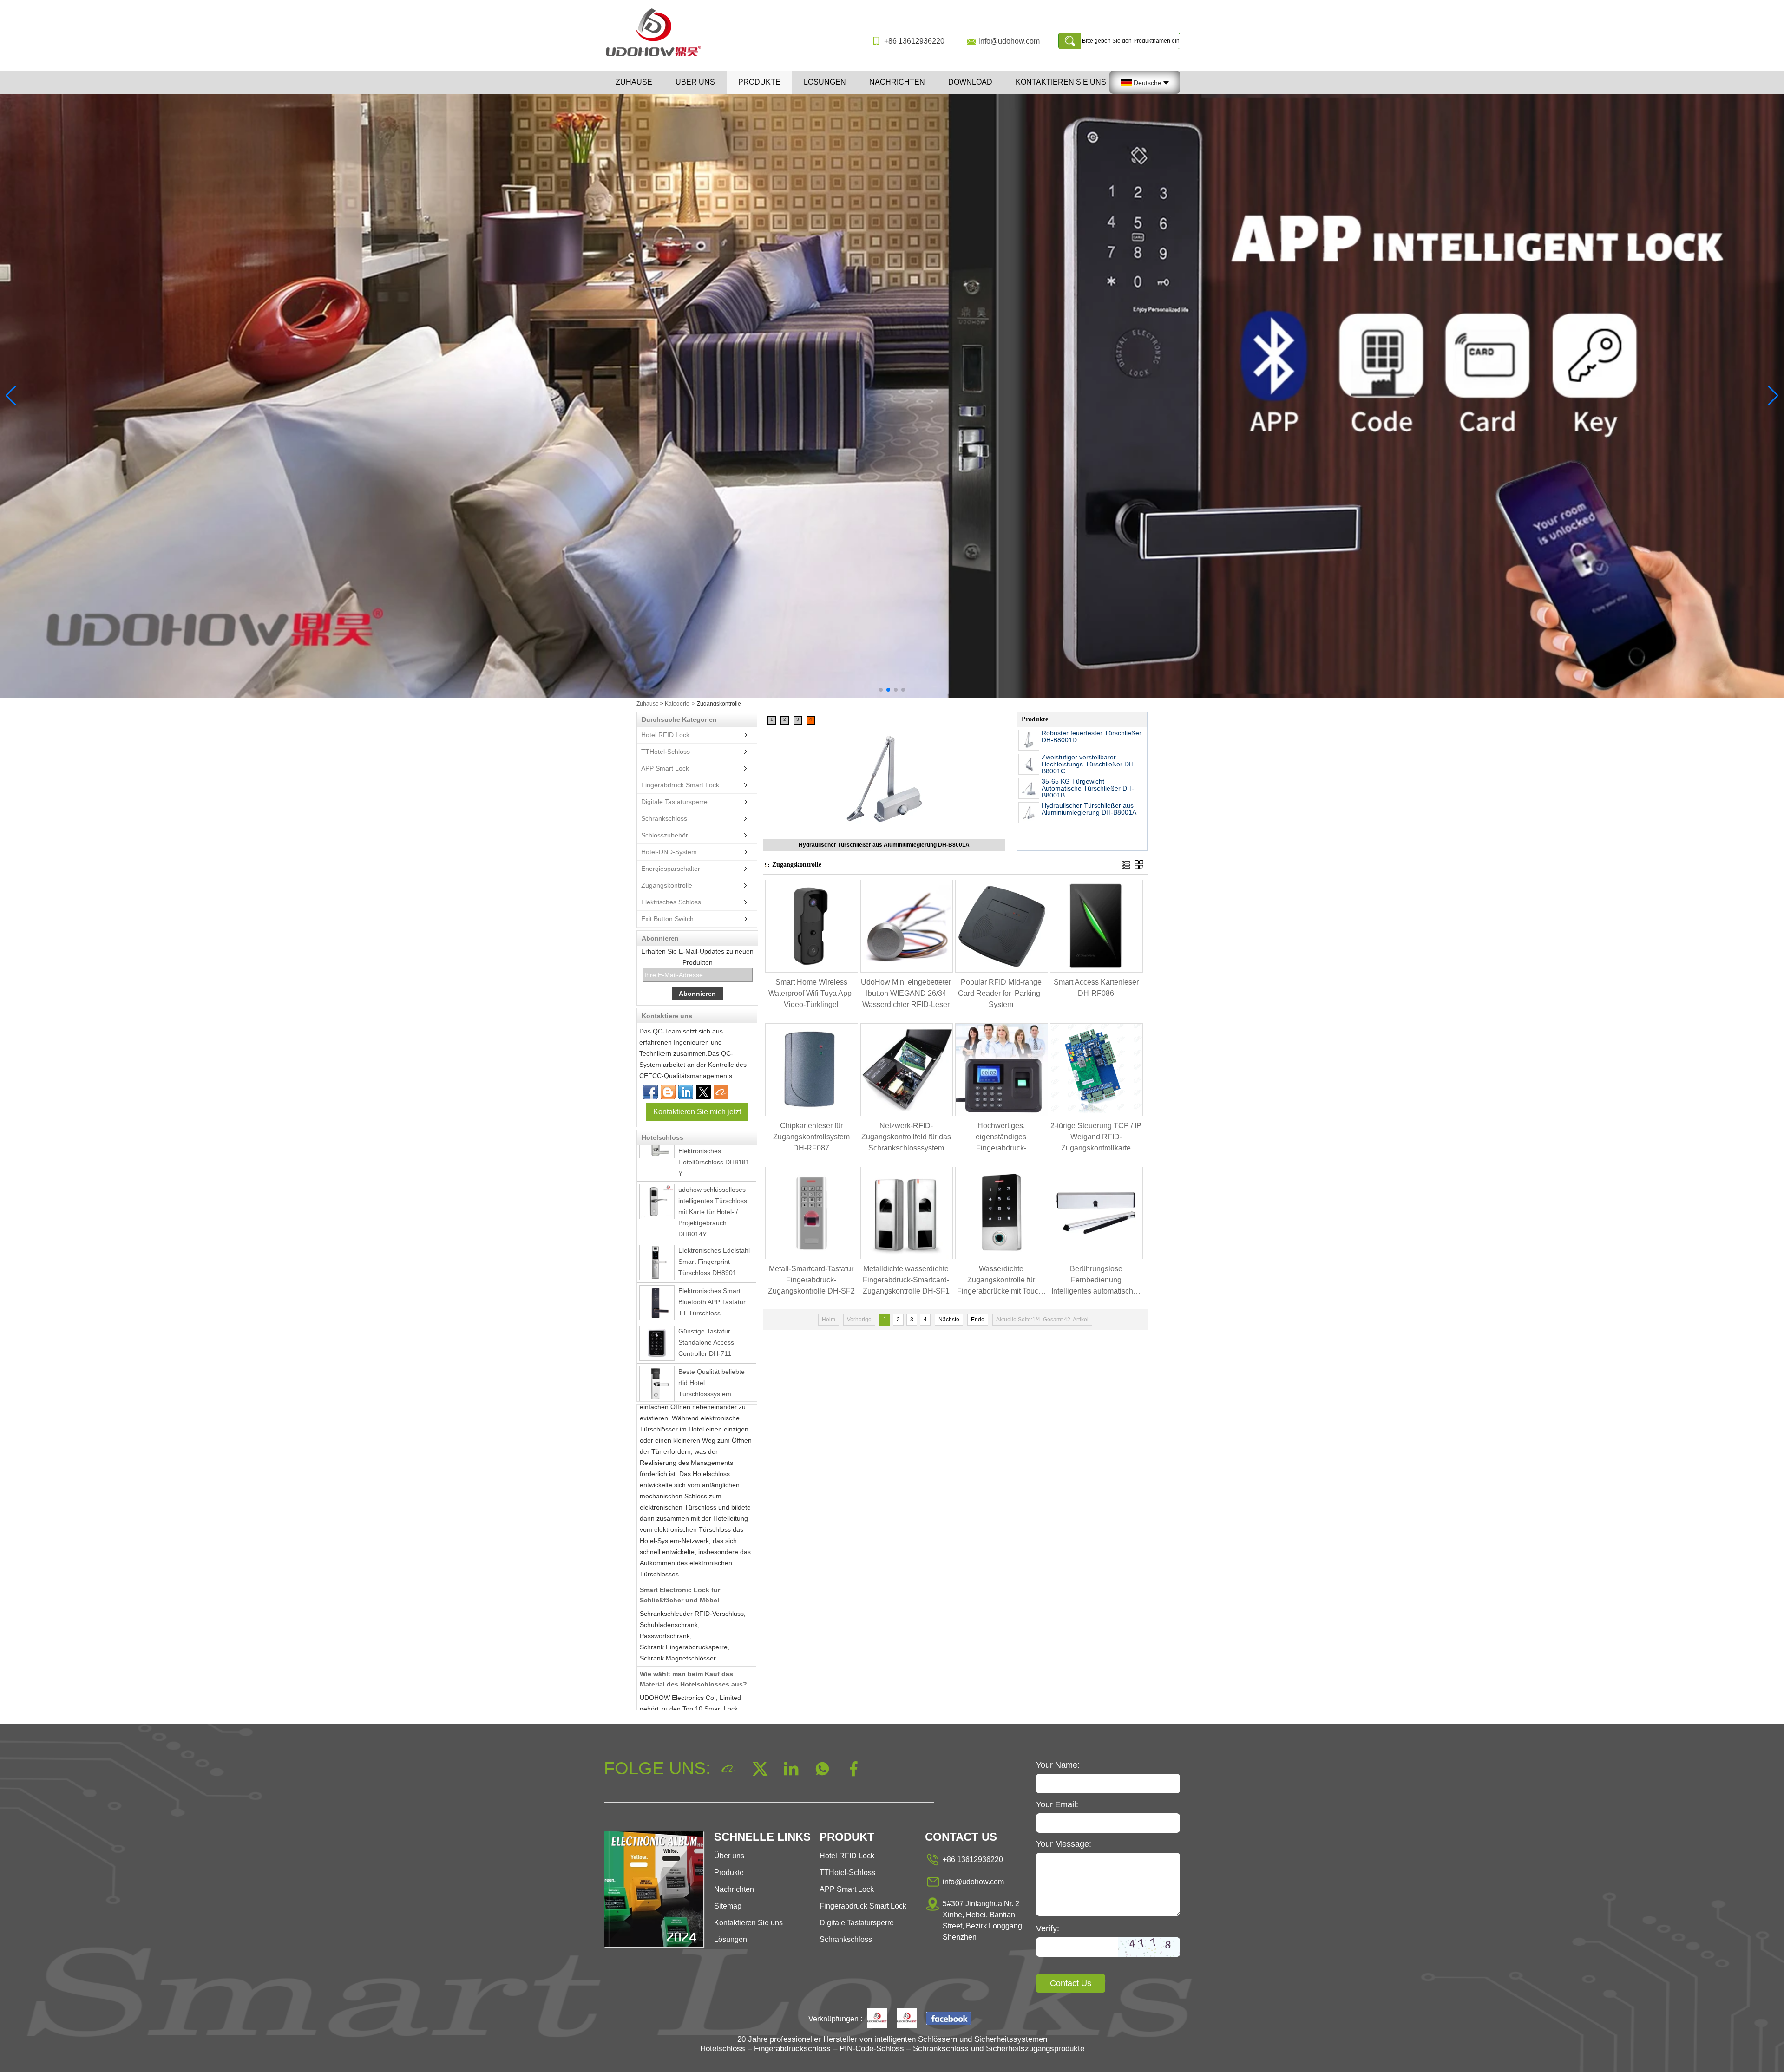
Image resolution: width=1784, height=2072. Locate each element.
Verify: (1048, 1928)
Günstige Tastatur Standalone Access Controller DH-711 (706, 1289)
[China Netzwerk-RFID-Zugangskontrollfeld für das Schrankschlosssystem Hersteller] (907, 1114)
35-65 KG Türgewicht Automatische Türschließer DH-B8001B (1088, 788)
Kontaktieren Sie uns (1061, 82)
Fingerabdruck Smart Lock (680, 785)
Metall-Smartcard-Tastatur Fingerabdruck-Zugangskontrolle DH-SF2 (811, 1280)
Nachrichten (897, 82)
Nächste (949, 1320)
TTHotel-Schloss (666, 752)
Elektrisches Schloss (671, 902)
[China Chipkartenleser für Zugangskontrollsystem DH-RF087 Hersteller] (812, 1114)
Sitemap (728, 1906)
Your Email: (1057, 1804)
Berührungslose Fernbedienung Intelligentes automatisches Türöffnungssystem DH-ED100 (1096, 1281)
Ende (978, 1320)
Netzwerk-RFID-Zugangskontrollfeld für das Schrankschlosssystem (906, 1137)
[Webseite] (703, 1092)
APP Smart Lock (665, 768)
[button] (881, 690)
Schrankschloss (664, 818)
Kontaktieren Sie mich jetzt (697, 1112)
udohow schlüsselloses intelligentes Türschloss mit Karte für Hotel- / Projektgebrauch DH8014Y (713, 1158)
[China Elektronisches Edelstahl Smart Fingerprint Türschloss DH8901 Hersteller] (657, 1209)
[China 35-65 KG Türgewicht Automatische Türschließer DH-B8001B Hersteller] (1029, 788)
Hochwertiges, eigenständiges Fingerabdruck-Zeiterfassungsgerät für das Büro (1001, 1138)
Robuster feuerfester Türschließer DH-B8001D (1092, 736)
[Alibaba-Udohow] (721, 1092)
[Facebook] (650, 1092)
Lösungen (825, 82)
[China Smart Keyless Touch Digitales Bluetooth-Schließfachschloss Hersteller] (657, 1381)
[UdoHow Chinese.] (949, 2019)
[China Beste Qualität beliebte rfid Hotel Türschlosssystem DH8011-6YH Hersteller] (657, 1330)
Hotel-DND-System (669, 852)
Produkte (759, 82)
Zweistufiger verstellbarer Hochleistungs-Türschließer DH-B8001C (884, 845)
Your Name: (1058, 1765)
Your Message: (1064, 1844)
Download (970, 82)
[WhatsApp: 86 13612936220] (668, 1092)
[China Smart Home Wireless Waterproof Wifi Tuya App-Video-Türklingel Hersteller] (812, 971)
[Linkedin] (686, 1092)
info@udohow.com (1009, 41)
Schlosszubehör (665, 835)
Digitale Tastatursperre (674, 802)
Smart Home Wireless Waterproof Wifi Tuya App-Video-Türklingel (811, 993)
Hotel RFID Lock (665, 735)
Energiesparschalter (671, 869)
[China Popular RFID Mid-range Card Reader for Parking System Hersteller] (1002, 971)
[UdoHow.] (877, 2019)
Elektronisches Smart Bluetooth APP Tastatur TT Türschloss (712, 1248)
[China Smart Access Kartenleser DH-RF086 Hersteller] (1096, 971)
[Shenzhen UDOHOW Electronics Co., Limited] (657, 57)
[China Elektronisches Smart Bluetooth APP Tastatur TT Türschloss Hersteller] (657, 1249)
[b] (892, 396)
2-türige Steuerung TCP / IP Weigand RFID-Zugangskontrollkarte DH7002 (1096, 1138)
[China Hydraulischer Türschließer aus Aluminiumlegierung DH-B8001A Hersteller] (1029, 813)
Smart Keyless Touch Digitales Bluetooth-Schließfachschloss (709, 1379)
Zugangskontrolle (667, 885)
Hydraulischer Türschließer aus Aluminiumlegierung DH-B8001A (1089, 809)
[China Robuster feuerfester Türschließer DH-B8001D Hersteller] (1029, 740)
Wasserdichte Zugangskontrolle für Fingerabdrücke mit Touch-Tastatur (1001, 1281)
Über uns (695, 82)
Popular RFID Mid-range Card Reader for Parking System (1001, 993)
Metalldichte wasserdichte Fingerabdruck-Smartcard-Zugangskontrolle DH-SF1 (906, 1280)
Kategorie (677, 704)
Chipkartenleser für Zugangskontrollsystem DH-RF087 (811, 1137)
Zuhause (634, 82)
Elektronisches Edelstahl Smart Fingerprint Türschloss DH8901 (714, 1208)
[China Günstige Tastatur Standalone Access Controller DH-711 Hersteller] (657, 1290)
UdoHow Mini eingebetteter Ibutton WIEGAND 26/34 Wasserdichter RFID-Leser (906, 993)
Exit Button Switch (667, 919)
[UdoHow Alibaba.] (907, 2019)
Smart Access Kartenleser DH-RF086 (1096, 988)
